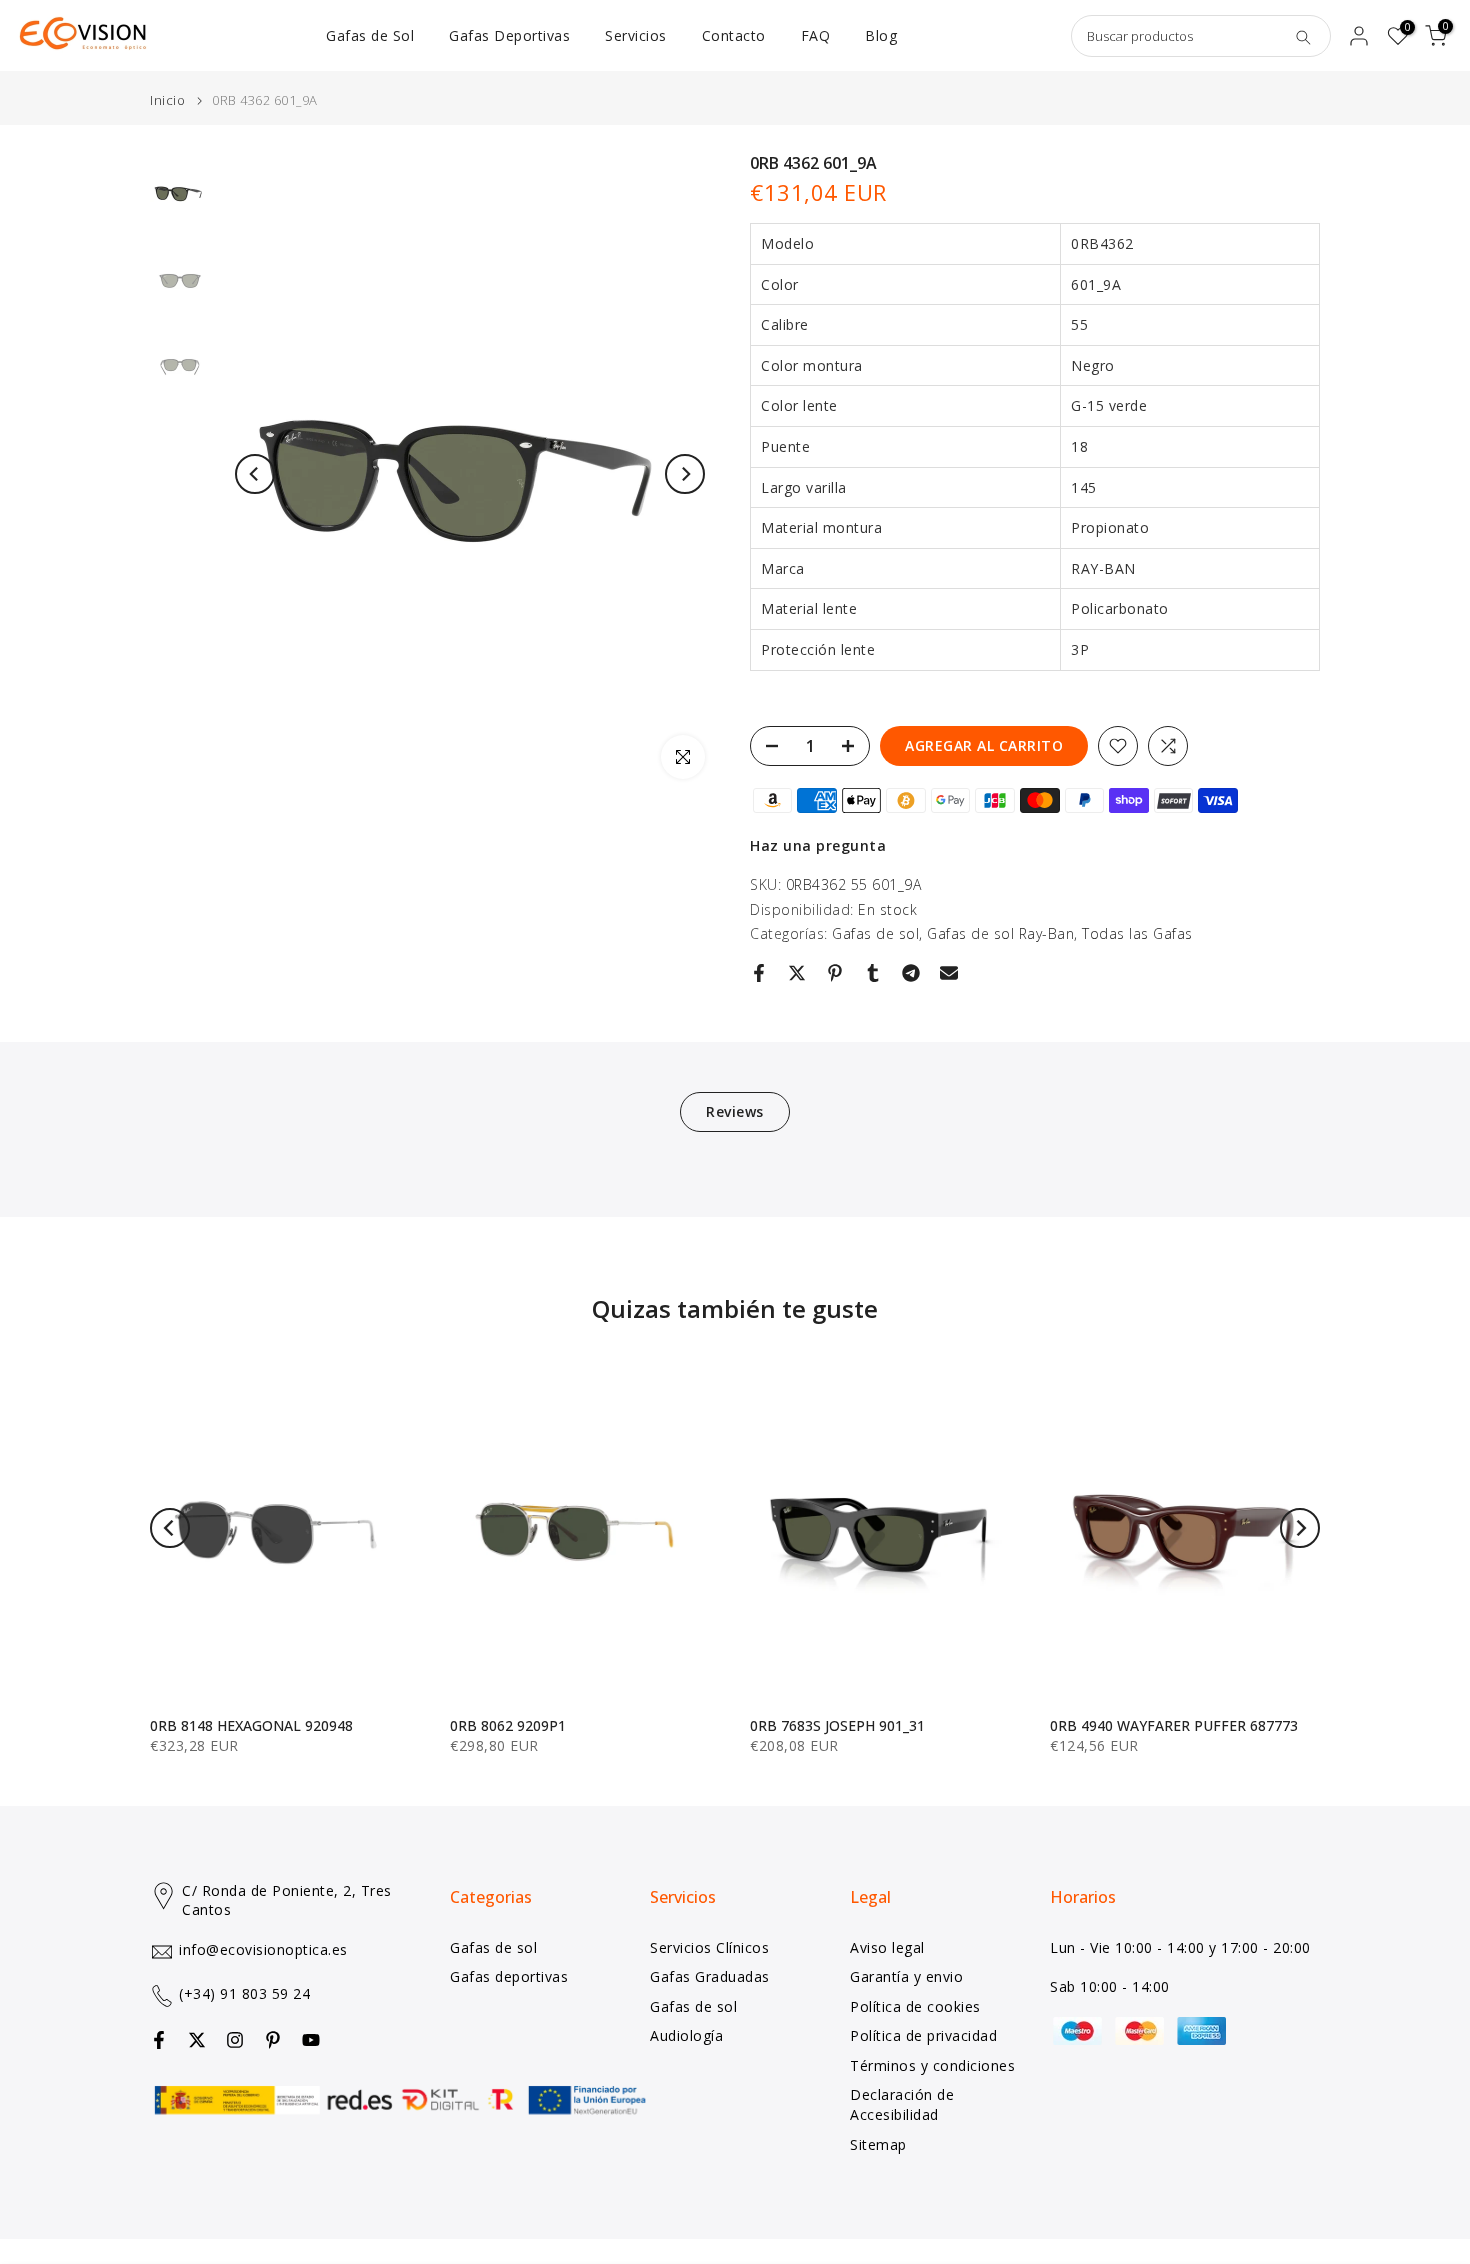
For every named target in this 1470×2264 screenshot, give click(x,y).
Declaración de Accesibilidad (902, 2104)
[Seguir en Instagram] (235, 2040)
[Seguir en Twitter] (197, 2040)
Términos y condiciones (932, 2065)
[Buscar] (1303, 36)
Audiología (686, 2035)
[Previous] (255, 474)
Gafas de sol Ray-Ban (1000, 933)
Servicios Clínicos (709, 1947)
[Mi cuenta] (1359, 36)
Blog (881, 35)
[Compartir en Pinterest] (835, 973)
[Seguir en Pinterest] (273, 2040)
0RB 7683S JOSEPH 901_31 (837, 1725)
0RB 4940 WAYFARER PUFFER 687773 (1174, 1725)
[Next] (685, 474)
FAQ (816, 35)
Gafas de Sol (370, 35)
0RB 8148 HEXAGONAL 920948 (251, 1725)
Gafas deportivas (509, 1976)
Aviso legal (887, 1947)
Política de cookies (915, 2006)
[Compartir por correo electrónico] (949, 973)
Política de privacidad (923, 2035)
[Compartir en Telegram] (911, 973)
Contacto (734, 35)
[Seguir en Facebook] (159, 2040)
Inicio (167, 100)
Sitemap (878, 2144)
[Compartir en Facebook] (759, 973)
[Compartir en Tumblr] (873, 973)
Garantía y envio (906, 1976)
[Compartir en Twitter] (797, 973)
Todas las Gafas (1137, 933)
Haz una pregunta (818, 845)
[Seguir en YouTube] (311, 2040)
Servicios (636, 35)
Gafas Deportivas (509, 35)
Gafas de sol (875, 933)
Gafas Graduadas (710, 1976)
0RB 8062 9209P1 (508, 1725)
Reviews (735, 1111)
